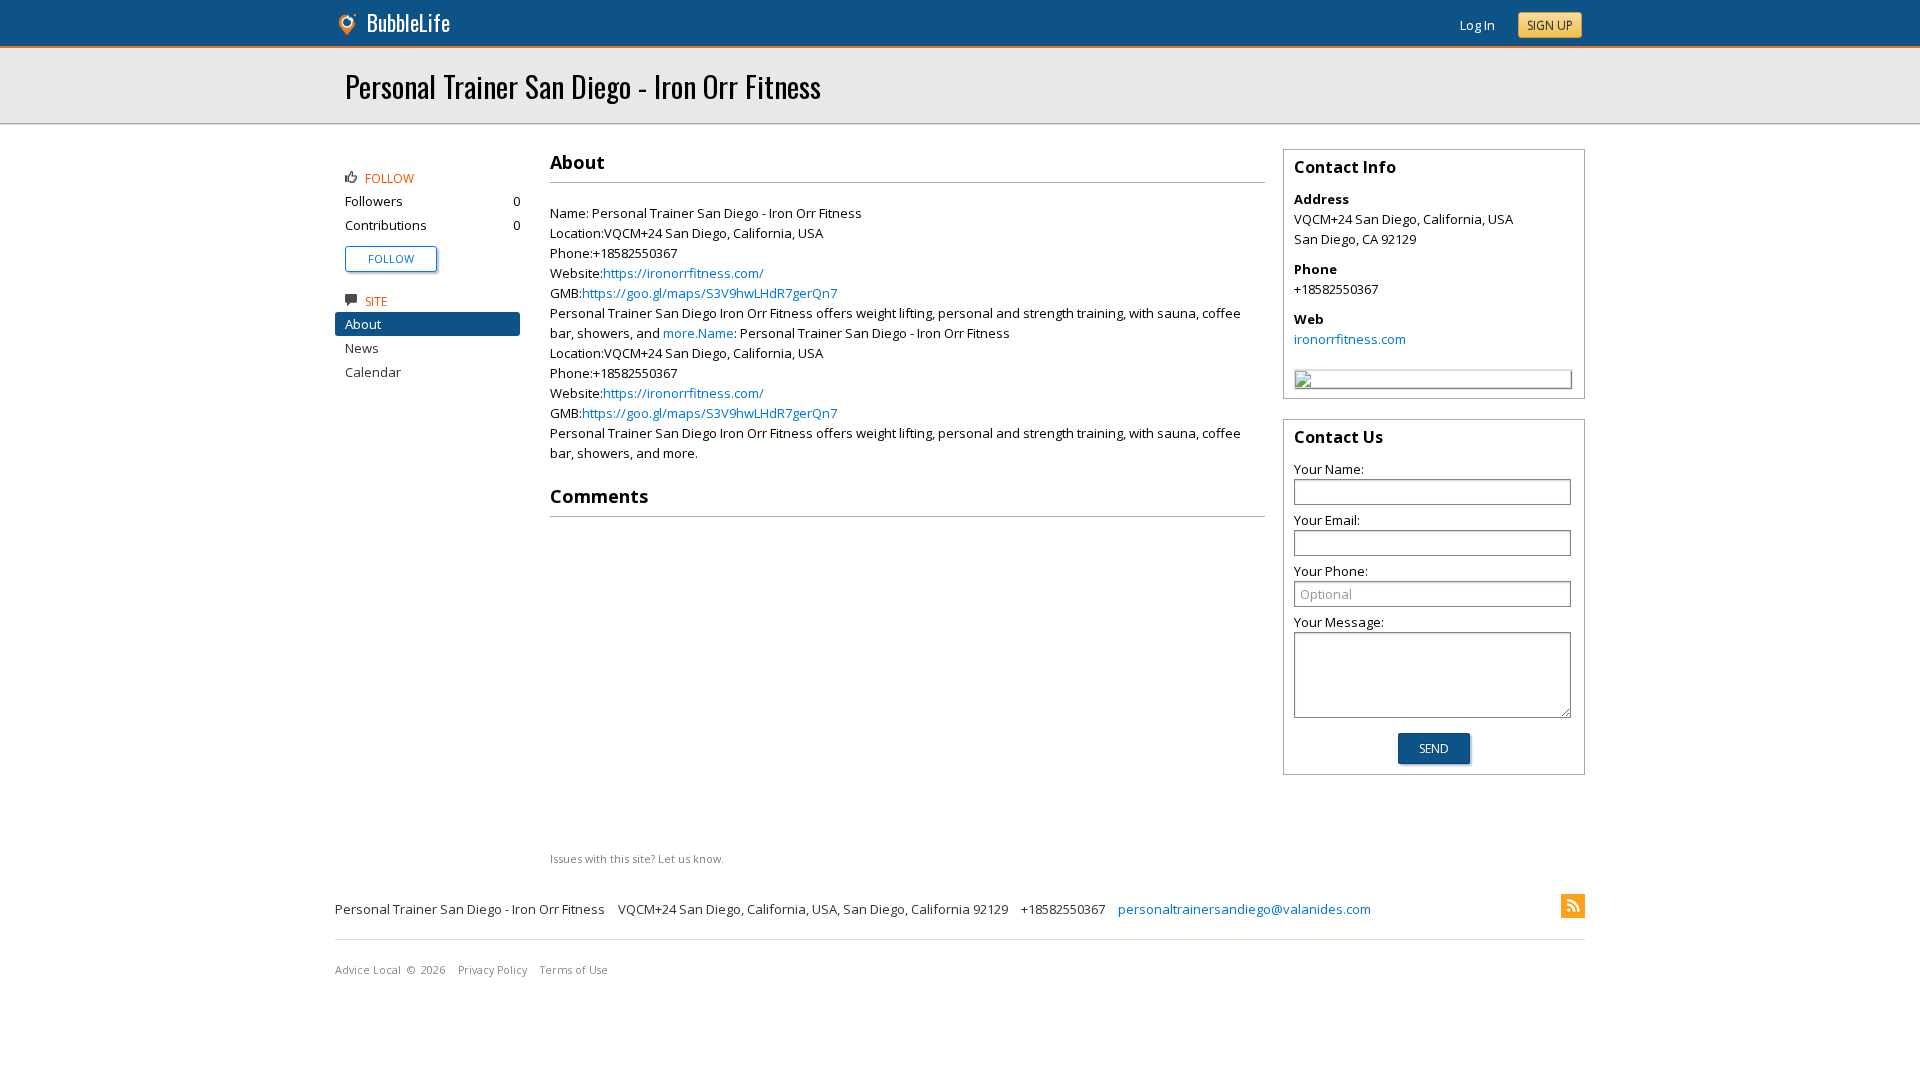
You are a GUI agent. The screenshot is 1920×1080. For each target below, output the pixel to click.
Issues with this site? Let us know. (637, 858)
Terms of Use (574, 970)
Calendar (373, 372)
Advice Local (368, 970)
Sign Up (1550, 25)
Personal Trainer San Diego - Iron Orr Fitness (583, 85)
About (363, 324)
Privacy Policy (492, 970)
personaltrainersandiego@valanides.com (1244, 909)
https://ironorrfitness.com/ (683, 273)
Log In (1477, 25)
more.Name (698, 333)
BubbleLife (408, 22)
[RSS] (1573, 906)
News (362, 348)
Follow (391, 258)
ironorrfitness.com (1350, 339)
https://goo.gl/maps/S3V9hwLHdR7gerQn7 (709, 293)
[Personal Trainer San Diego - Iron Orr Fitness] (1303, 382)
